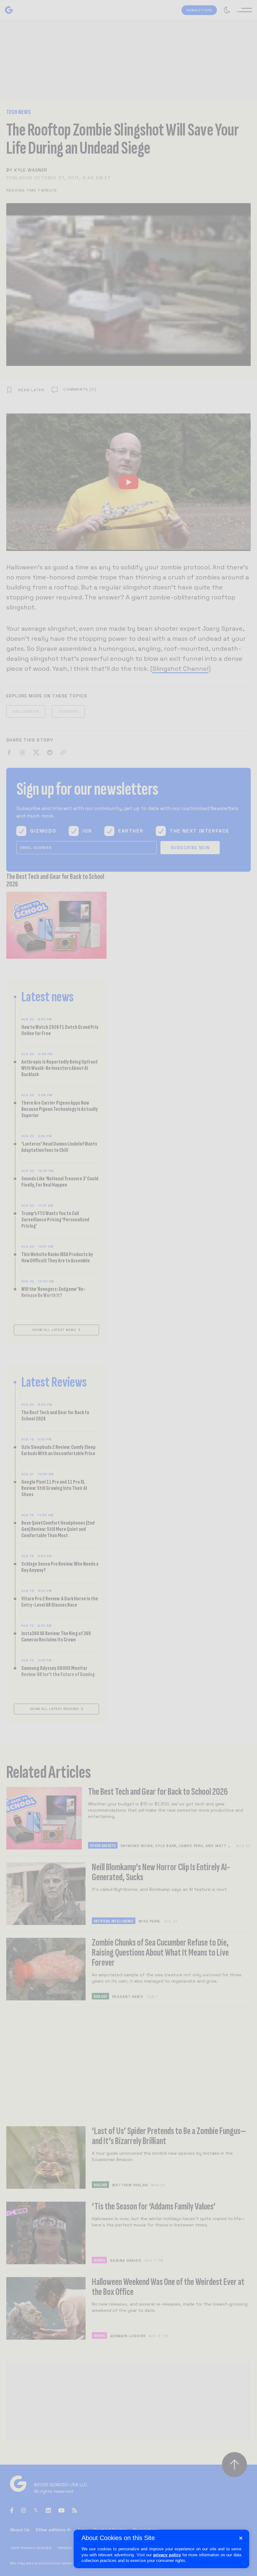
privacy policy (167, 2555)
